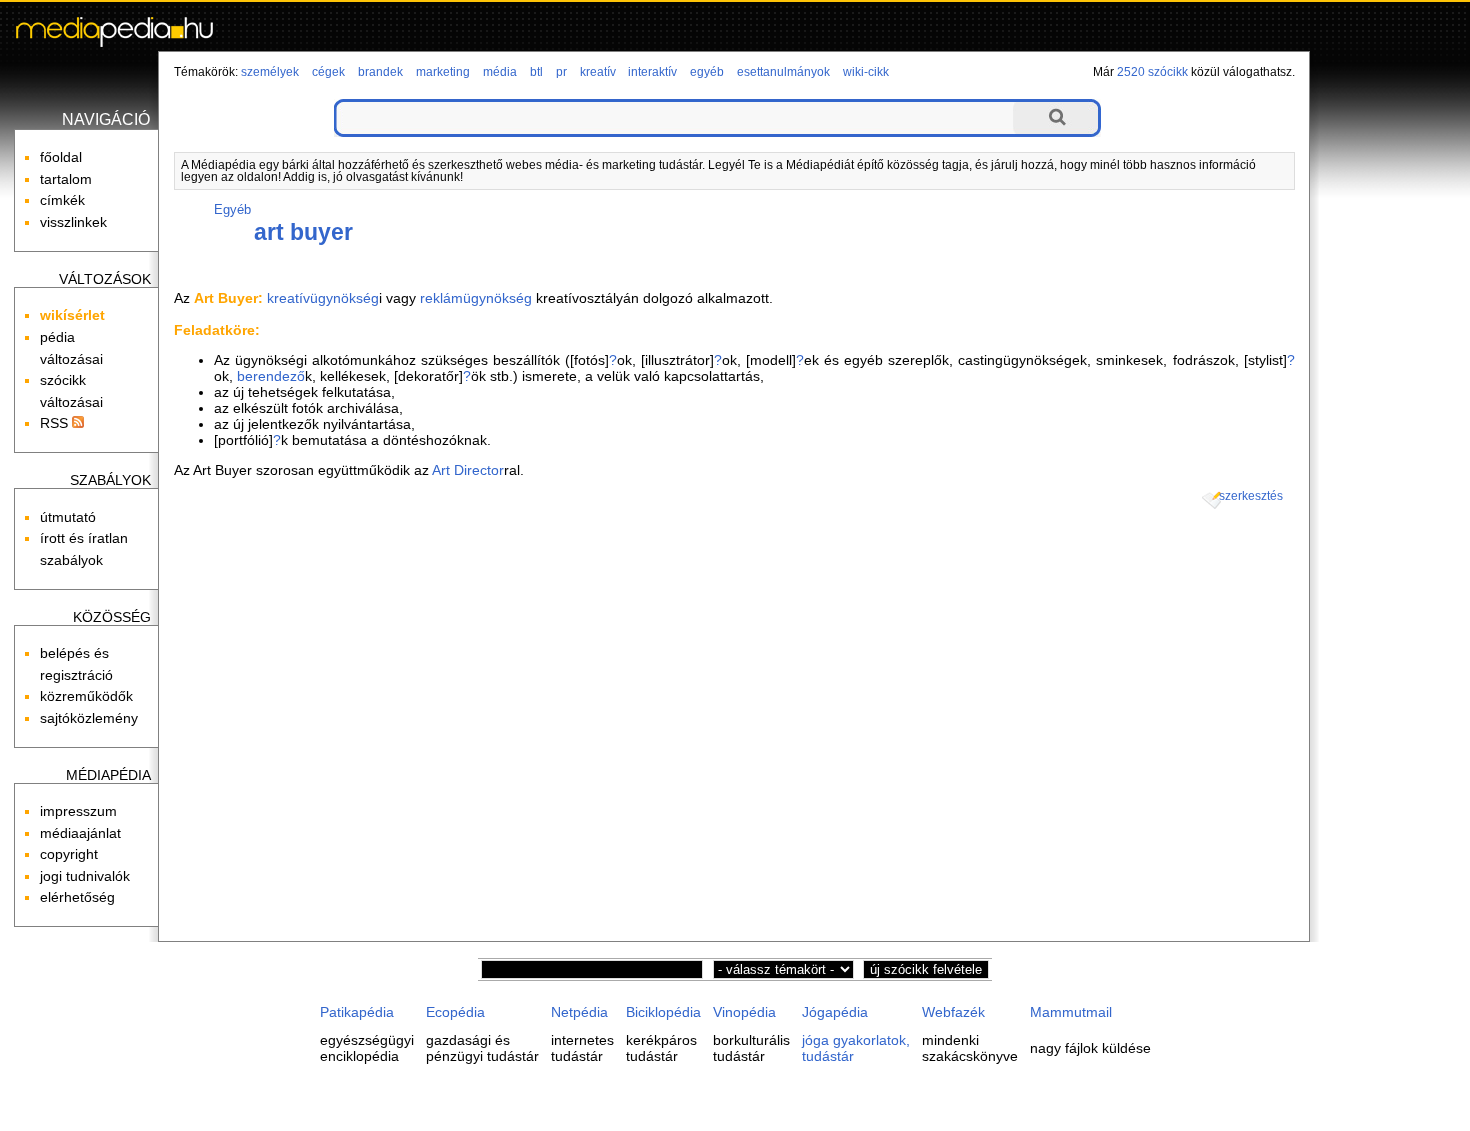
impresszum (78, 811)
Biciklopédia (663, 1012)
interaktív (652, 72)
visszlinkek (73, 222)
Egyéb (232, 209)
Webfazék (953, 1012)
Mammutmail (1071, 1012)
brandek (380, 72)
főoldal (61, 157)
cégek (328, 72)
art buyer (303, 232)
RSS (56, 423)
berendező (271, 376)
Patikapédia (357, 1012)
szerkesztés (1251, 496)
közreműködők (86, 696)
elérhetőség (77, 897)
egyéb (707, 72)
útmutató (68, 517)
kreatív (598, 72)
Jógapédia (835, 1012)
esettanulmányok (783, 72)
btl (536, 72)
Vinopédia (744, 1012)
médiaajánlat (80, 833)
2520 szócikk (1152, 72)
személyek (270, 72)
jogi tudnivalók (85, 876)
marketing (443, 72)
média (500, 72)
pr (561, 72)
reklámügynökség (476, 298)
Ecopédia (455, 1012)
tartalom (66, 179)
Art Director (468, 470)
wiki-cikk (866, 72)
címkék (62, 200)
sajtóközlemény (89, 718)
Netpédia (579, 1012)
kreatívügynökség (323, 298)
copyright (69, 854)
